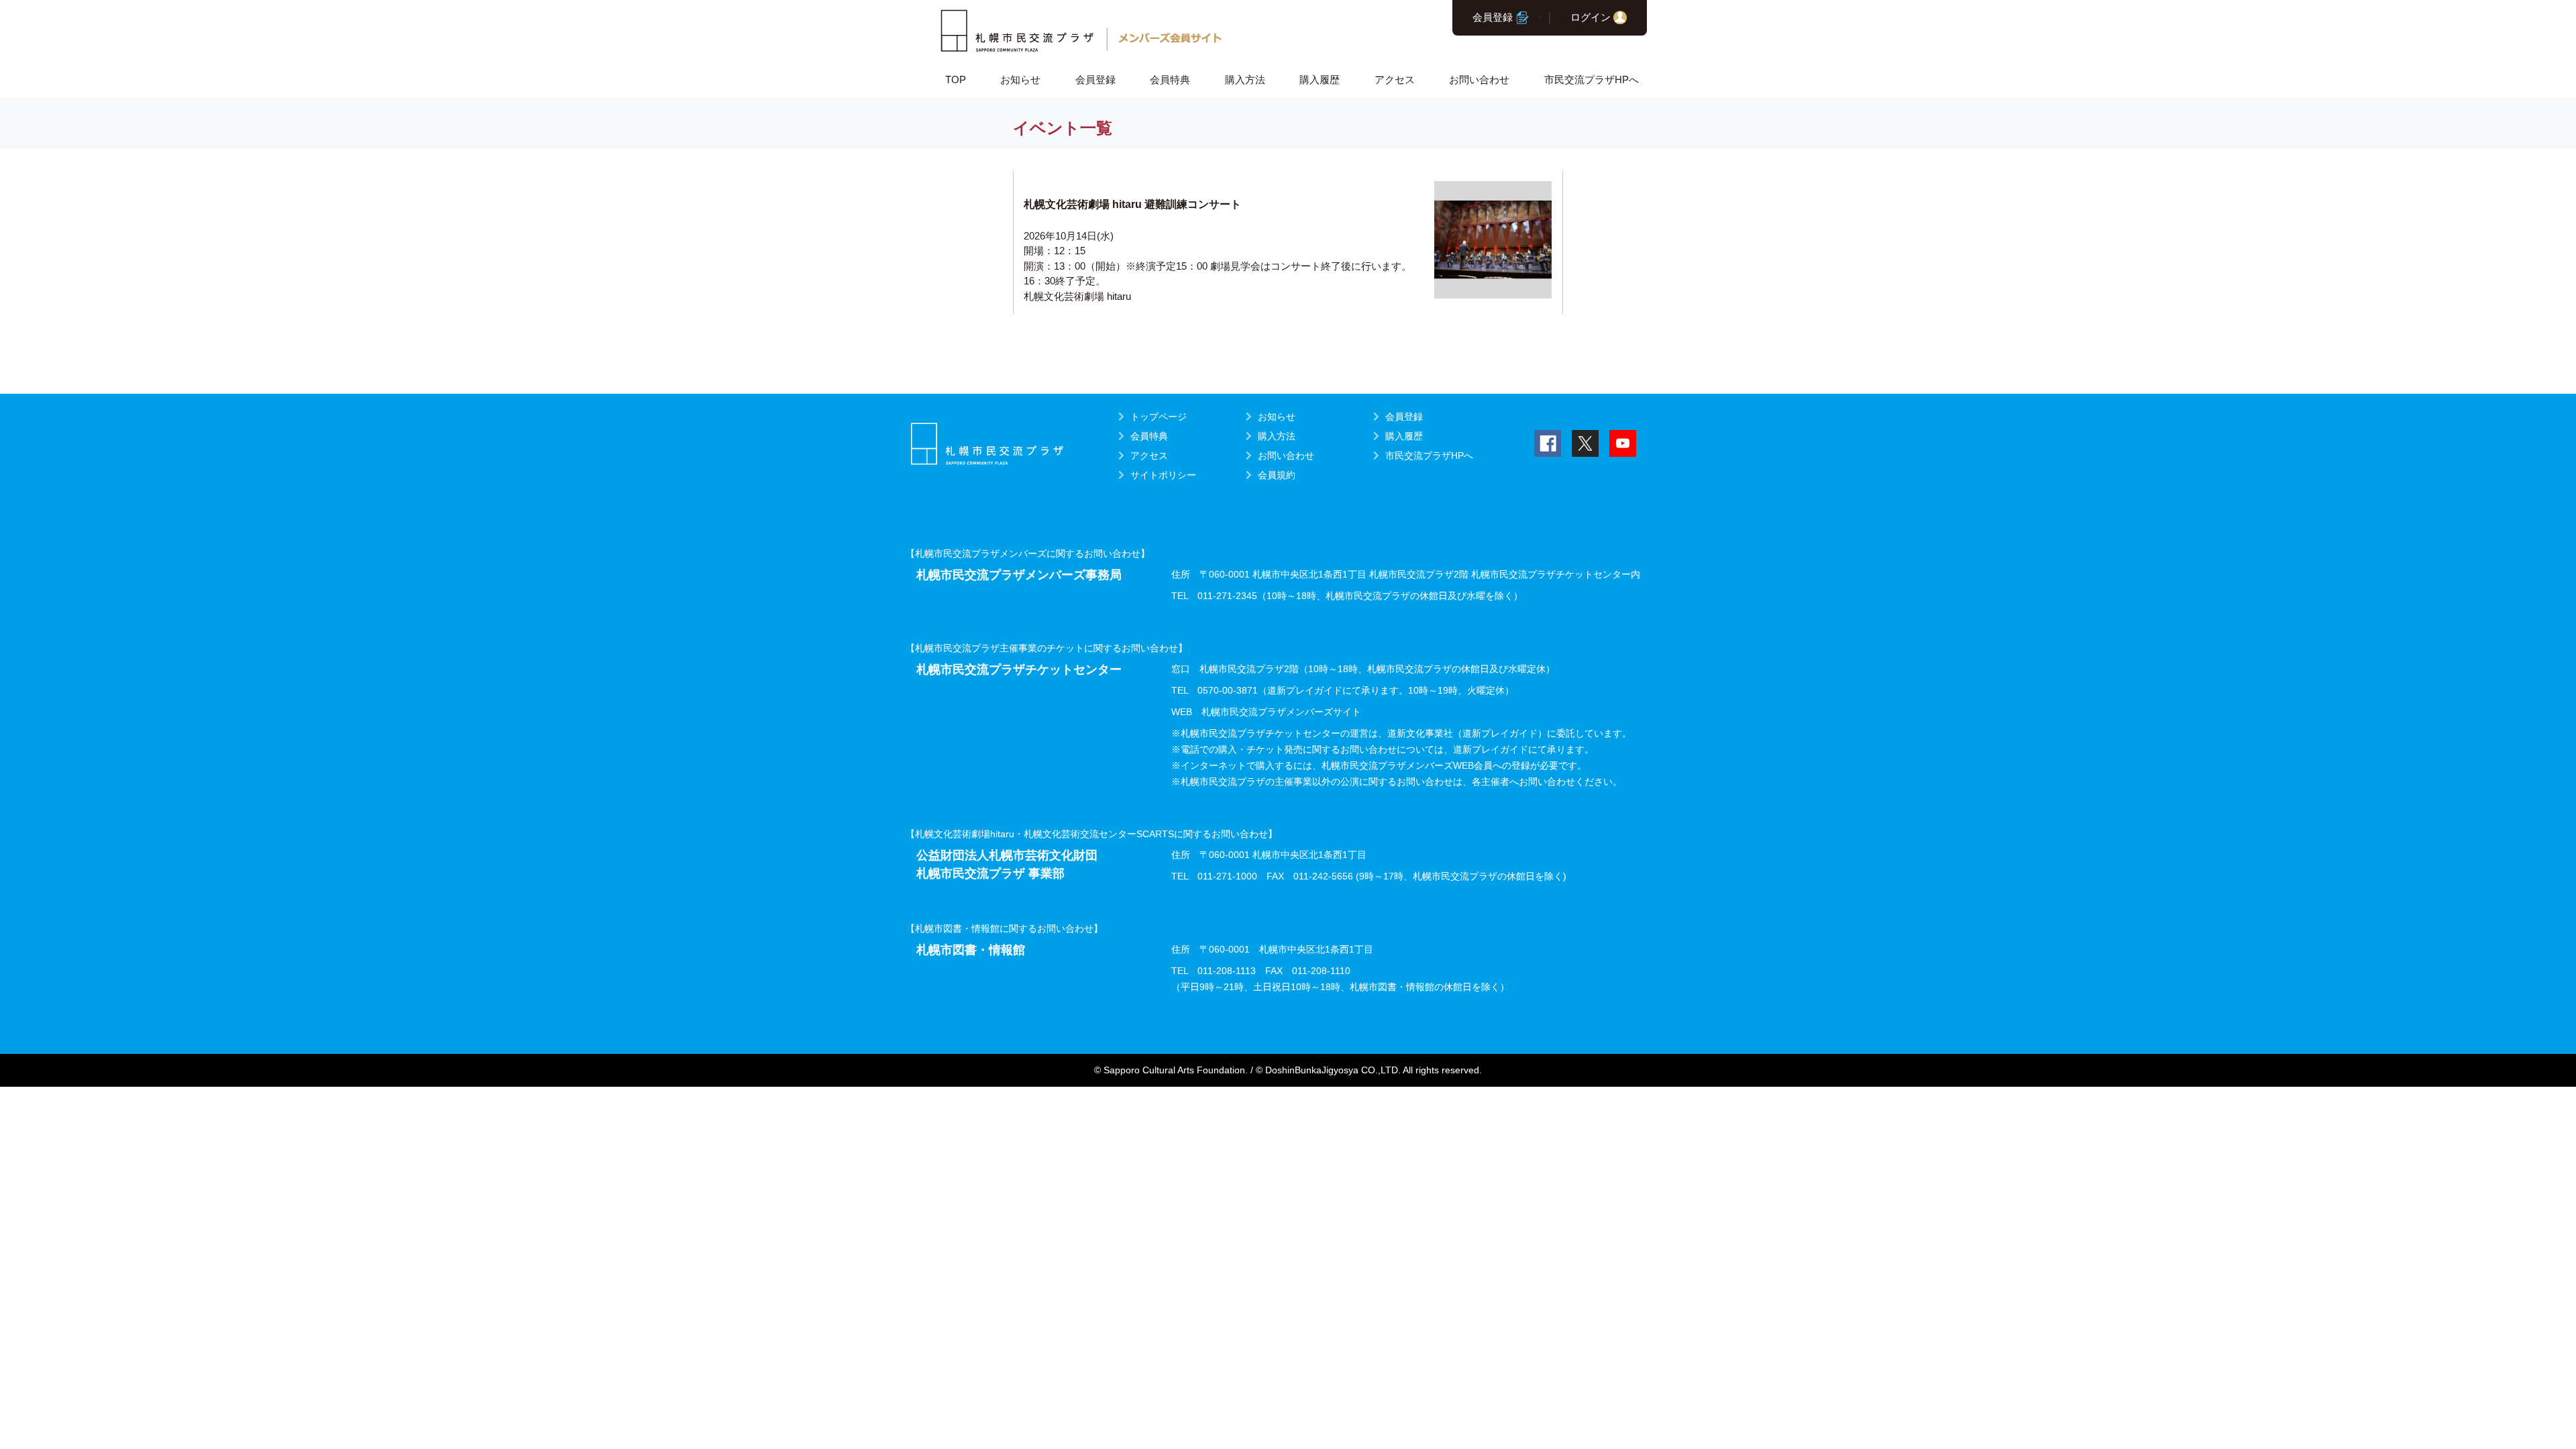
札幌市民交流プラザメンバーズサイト (1281, 712)
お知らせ (1020, 79)
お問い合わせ (1479, 79)
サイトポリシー (1163, 475)
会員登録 (1493, 17)
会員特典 (1170, 79)
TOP (956, 79)
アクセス (1395, 79)
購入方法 (1245, 79)
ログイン (1591, 17)
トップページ (1159, 417)
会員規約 (1277, 475)
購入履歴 (1320, 79)
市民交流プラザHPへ (1592, 79)
